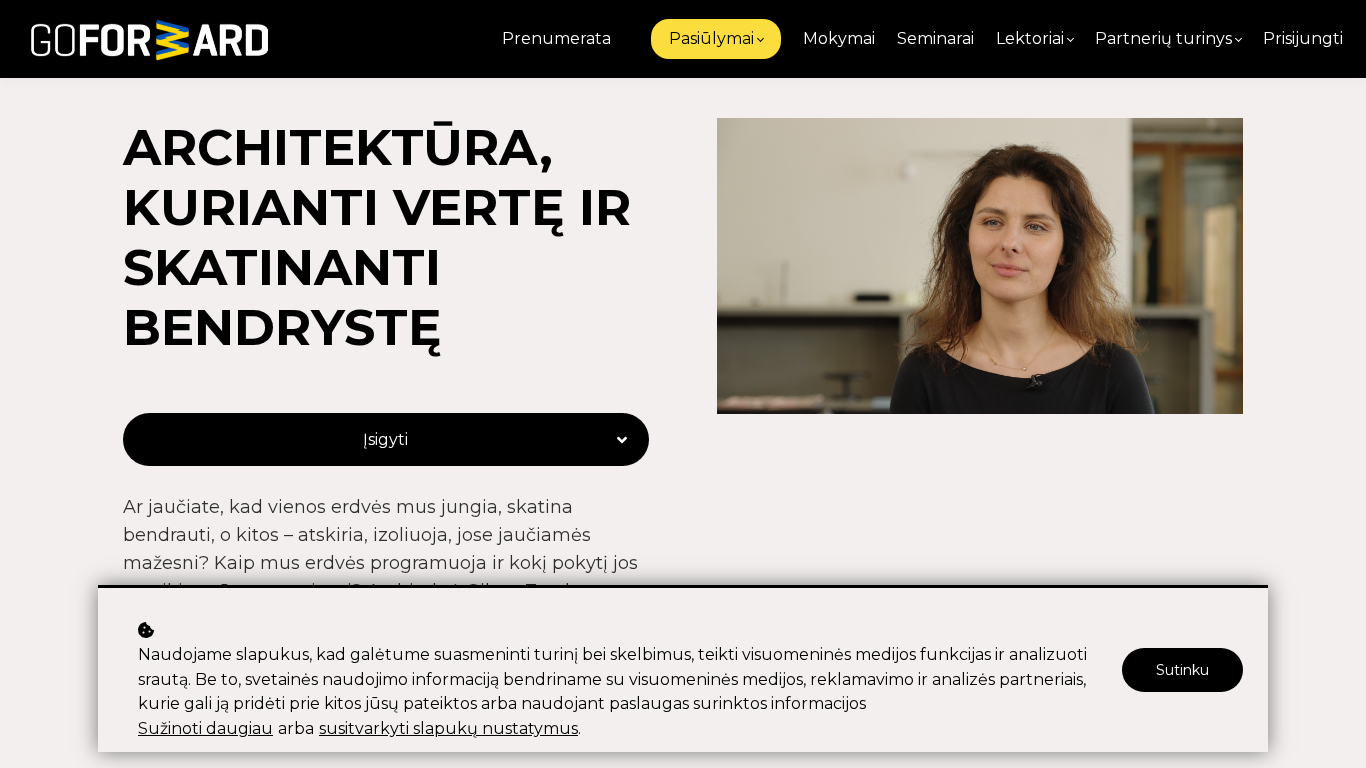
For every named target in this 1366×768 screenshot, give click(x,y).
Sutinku (1182, 670)
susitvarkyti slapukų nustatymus (448, 728)
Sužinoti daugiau (205, 728)
